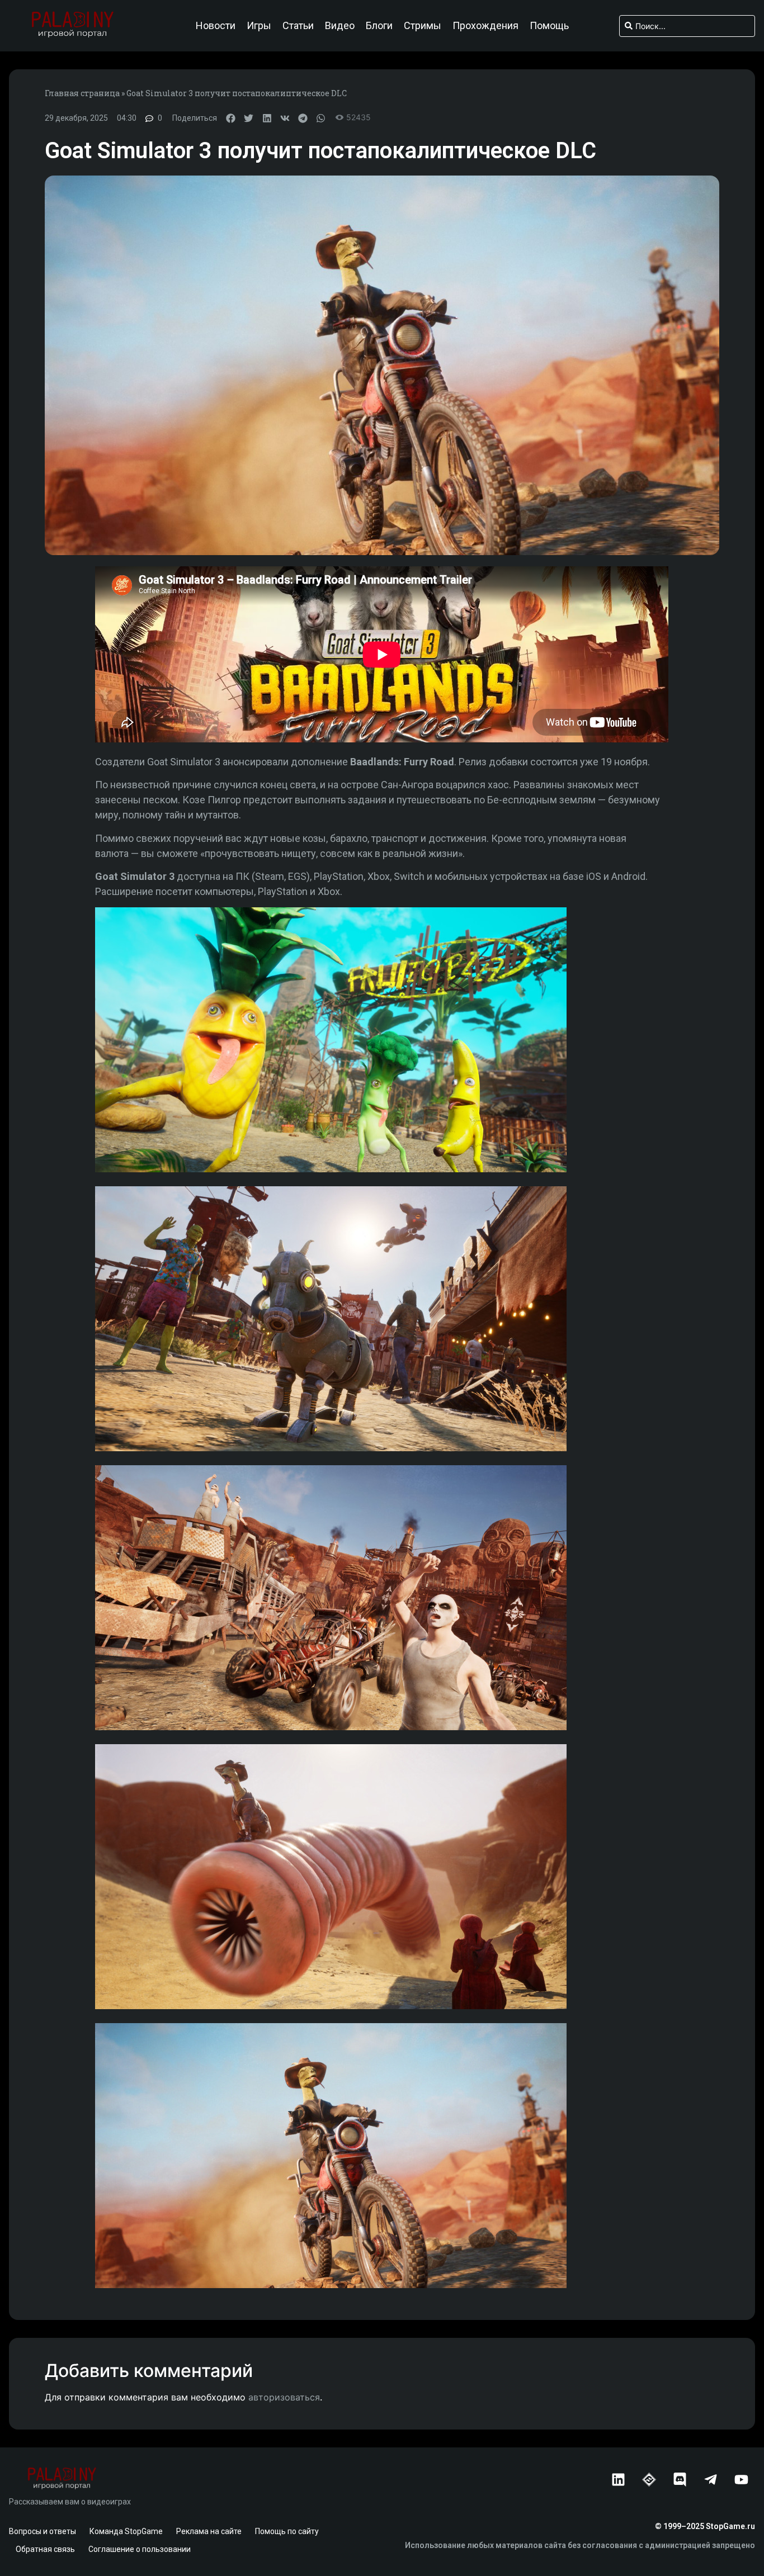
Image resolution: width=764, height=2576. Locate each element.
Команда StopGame (126, 2531)
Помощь (549, 26)
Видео (340, 26)
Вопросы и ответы (43, 2531)
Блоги (379, 26)
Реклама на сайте (209, 2531)
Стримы (423, 26)
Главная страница (82, 93)
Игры (259, 26)
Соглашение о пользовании (140, 2549)
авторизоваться (284, 2397)
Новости (216, 26)
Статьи (298, 26)
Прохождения (485, 26)
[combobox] (687, 26)
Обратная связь (45, 2549)
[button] (231, 118)
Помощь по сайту (287, 2531)
